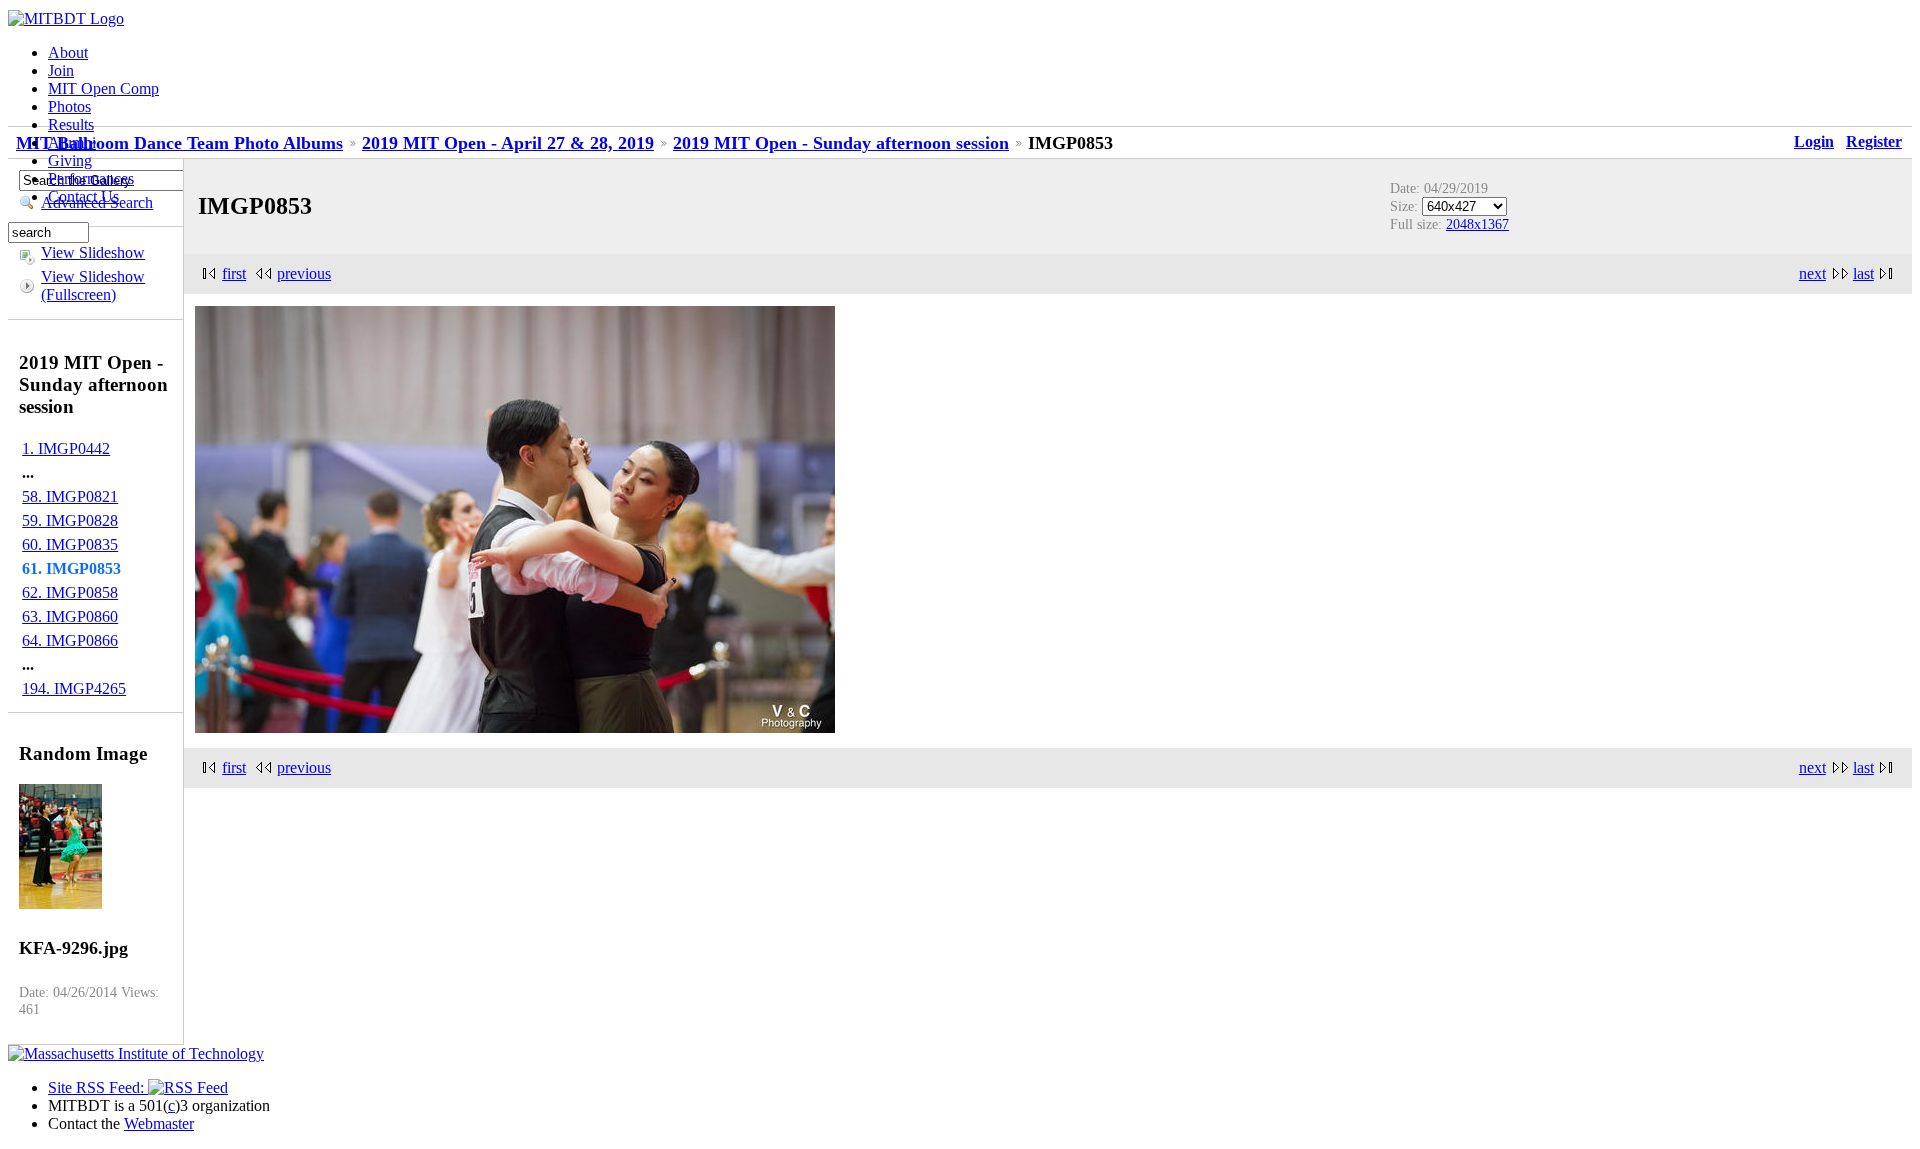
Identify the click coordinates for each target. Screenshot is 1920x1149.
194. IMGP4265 (74, 688)
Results (71, 124)
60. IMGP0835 (70, 544)
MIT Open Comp (103, 88)
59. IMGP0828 (70, 520)
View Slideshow (93, 252)
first (234, 273)
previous (304, 273)
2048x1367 (1477, 224)
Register (1874, 141)
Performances (91, 178)
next (1812, 273)
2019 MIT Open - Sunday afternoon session (841, 143)
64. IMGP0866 (70, 640)
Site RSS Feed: (98, 1087)
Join (61, 70)
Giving (70, 160)
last (1863, 273)
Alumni (72, 142)
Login (1814, 141)
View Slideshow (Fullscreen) (93, 285)
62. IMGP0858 (70, 592)
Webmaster (159, 1123)
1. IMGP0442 (66, 448)
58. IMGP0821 (70, 496)
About (68, 52)
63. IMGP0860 (70, 616)
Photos (69, 106)
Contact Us (83, 196)
